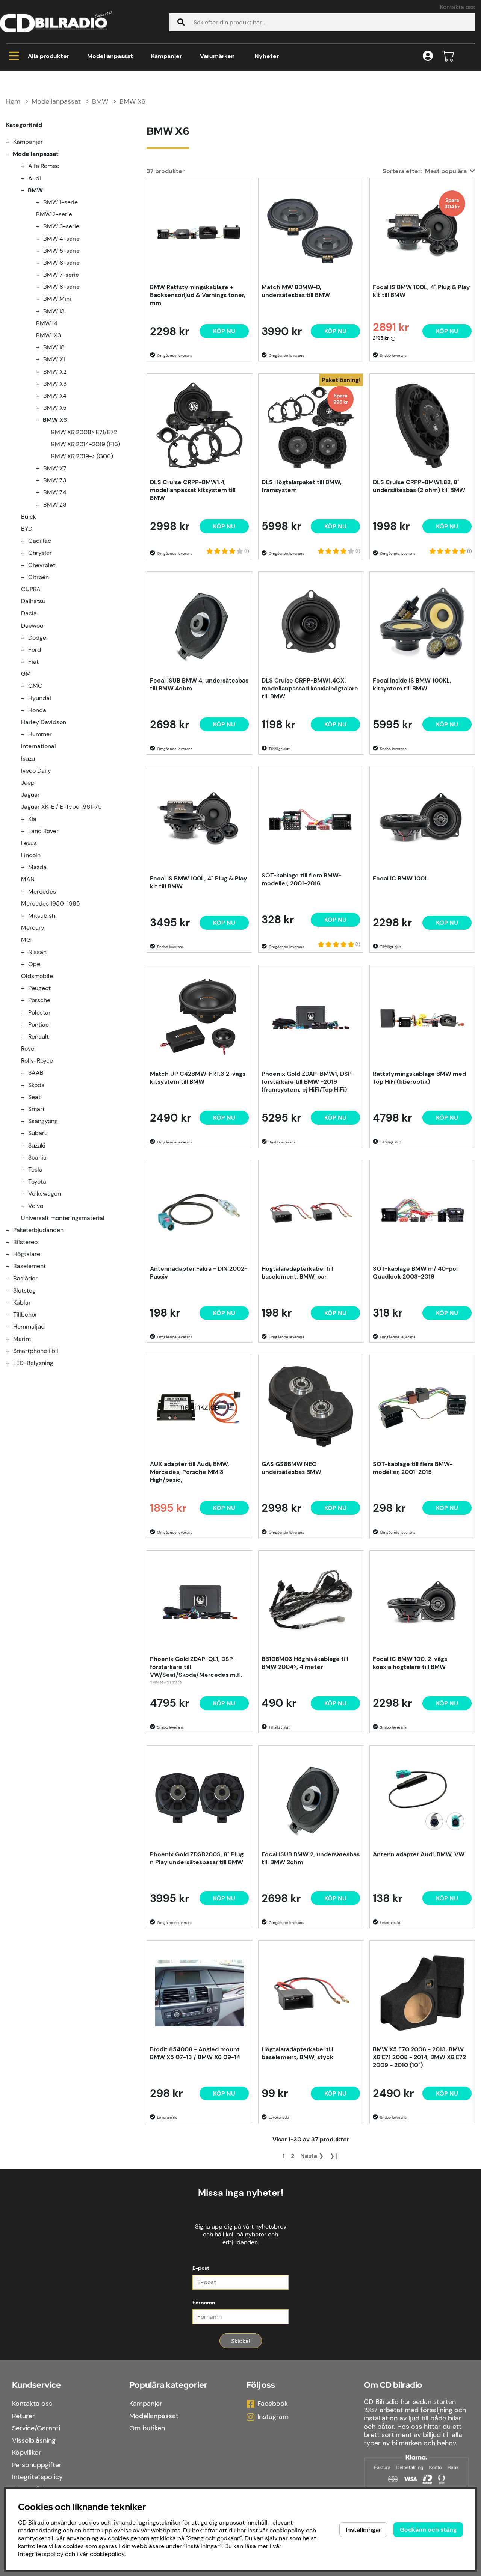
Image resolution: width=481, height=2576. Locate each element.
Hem (13, 101)
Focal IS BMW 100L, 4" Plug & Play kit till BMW (421, 291)
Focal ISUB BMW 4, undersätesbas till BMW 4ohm (199, 684)
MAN (28, 879)
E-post (201, 2268)
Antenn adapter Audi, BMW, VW (419, 1854)
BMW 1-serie (61, 202)
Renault (39, 1037)
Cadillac (40, 541)
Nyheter (267, 56)
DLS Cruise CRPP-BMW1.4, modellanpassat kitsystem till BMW (193, 490)
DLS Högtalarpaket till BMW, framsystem (302, 486)
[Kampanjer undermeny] (12, 142)
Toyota (37, 1182)
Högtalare (27, 1254)
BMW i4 (47, 323)
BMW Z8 (55, 505)
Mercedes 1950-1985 (51, 904)
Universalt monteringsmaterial (63, 1218)
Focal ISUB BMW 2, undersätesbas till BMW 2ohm (311, 1858)
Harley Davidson (44, 722)
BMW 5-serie (61, 251)
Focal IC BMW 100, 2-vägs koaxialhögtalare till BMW (410, 1663)
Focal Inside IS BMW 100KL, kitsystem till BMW (412, 684)
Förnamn (204, 2303)
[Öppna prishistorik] (393, 338)
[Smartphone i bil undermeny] (12, 1351)
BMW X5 (55, 408)
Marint (22, 1339)
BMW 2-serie (54, 214)
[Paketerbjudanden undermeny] (12, 1230)
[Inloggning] (428, 57)
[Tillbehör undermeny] (12, 1314)
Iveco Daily (36, 771)
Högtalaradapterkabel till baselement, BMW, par (297, 1273)
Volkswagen (45, 1194)
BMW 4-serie (61, 239)
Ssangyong (43, 1121)
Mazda (37, 867)
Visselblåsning (34, 2440)
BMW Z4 (55, 492)
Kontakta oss (458, 7)
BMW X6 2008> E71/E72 (84, 432)
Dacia (29, 613)
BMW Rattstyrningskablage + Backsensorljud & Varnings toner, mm (198, 295)
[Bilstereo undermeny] (12, 1242)
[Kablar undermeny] (12, 1302)
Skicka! (241, 2341)
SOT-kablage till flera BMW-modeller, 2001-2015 (413, 1468)
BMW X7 (55, 468)
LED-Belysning (33, 1363)
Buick (29, 517)
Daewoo (32, 626)
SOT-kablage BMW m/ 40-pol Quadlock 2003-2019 (415, 1273)
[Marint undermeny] (12, 1339)
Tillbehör (25, 1314)
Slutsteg (24, 1290)
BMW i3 (54, 311)
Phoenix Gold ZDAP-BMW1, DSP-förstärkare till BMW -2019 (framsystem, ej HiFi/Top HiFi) (308, 1082)
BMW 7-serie (61, 275)
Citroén (39, 577)
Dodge (37, 638)
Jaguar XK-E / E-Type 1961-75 (61, 807)
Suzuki (37, 1145)
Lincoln (31, 855)
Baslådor (25, 1278)
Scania (37, 1157)
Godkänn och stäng (428, 2530)
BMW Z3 (55, 480)
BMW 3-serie (61, 226)
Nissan (37, 952)
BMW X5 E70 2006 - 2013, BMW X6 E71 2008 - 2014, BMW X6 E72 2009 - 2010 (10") (419, 2057)
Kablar (22, 1302)
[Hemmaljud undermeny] (12, 1327)
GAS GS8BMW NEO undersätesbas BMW (291, 1468)
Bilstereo (25, 1242)
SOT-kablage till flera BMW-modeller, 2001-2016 (301, 879)
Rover (29, 1049)
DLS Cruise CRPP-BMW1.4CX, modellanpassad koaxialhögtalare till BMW (310, 688)
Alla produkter (48, 56)
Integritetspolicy (37, 2477)
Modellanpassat (110, 56)
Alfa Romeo (44, 166)
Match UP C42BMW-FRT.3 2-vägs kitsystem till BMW (198, 1078)
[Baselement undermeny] (12, 1266)
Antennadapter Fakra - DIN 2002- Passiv (199, 1273)
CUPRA (31, 589)
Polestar (39, 1012)
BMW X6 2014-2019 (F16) (86, 444)
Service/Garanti (36, 2428)
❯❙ (334, 2156)
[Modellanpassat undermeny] (12, 154)
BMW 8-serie (61, 287)
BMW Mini (57, 299)
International (39, 746)
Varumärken (217, 56)
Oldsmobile (37, 976)
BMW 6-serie (61, 263)
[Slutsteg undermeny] (12, 1290)
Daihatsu (33, 601)
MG (26, 940)
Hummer (40, 734)
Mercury (33, 928)
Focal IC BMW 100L (400, 878)
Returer (23, 2416)
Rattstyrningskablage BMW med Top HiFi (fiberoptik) (419, 1078)
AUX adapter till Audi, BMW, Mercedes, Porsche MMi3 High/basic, (190, 1472)
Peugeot (39, 988)
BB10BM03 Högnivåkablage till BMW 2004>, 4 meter (305, 1663)
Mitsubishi (42, 916)
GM (26, 674)
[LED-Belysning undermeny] (12, 1363)
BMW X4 (55, 396)
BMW (100, 101)
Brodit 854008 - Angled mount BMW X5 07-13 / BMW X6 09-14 (195, 2053)
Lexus (29, 843)
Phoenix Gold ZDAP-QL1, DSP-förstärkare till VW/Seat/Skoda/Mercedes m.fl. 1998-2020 (196, 1670)
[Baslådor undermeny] (12, 1278)
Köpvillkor (27, 2452)
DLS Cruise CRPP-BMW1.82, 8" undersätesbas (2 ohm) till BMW (419, 486)
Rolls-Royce (37, 1061)
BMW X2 (55, 372)
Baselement (29, 1266)
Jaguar (30, 795)
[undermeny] (27, 166)
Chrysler (40, 553)
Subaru (38, 1133)
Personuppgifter (37, 2465)
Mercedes (42, 892)
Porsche (39, 1000)
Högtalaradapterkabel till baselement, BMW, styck (297, 2053)
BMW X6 (132, 101)
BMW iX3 (48, 335)
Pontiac (39, 1025)
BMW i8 (54, 347)
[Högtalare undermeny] (12, 1254)
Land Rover (43, 831)
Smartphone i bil (36, 1351)
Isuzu (28, 759)
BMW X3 (55, 384)
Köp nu (335, 526)
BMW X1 (54, 359)
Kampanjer (166, 56)
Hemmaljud (29, 1327)
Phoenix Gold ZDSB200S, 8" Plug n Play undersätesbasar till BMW (197, 1858)
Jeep (28, 783)
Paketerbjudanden (38, 1230)
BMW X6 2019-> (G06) (82, 456)
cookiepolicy (107, 2554)
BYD (27, 529)
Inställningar (363, 2530)
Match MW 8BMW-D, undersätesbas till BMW (296, 291)
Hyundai (40, 698)
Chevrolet (42, 565)
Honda (37, 710)
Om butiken (147, 2428)
